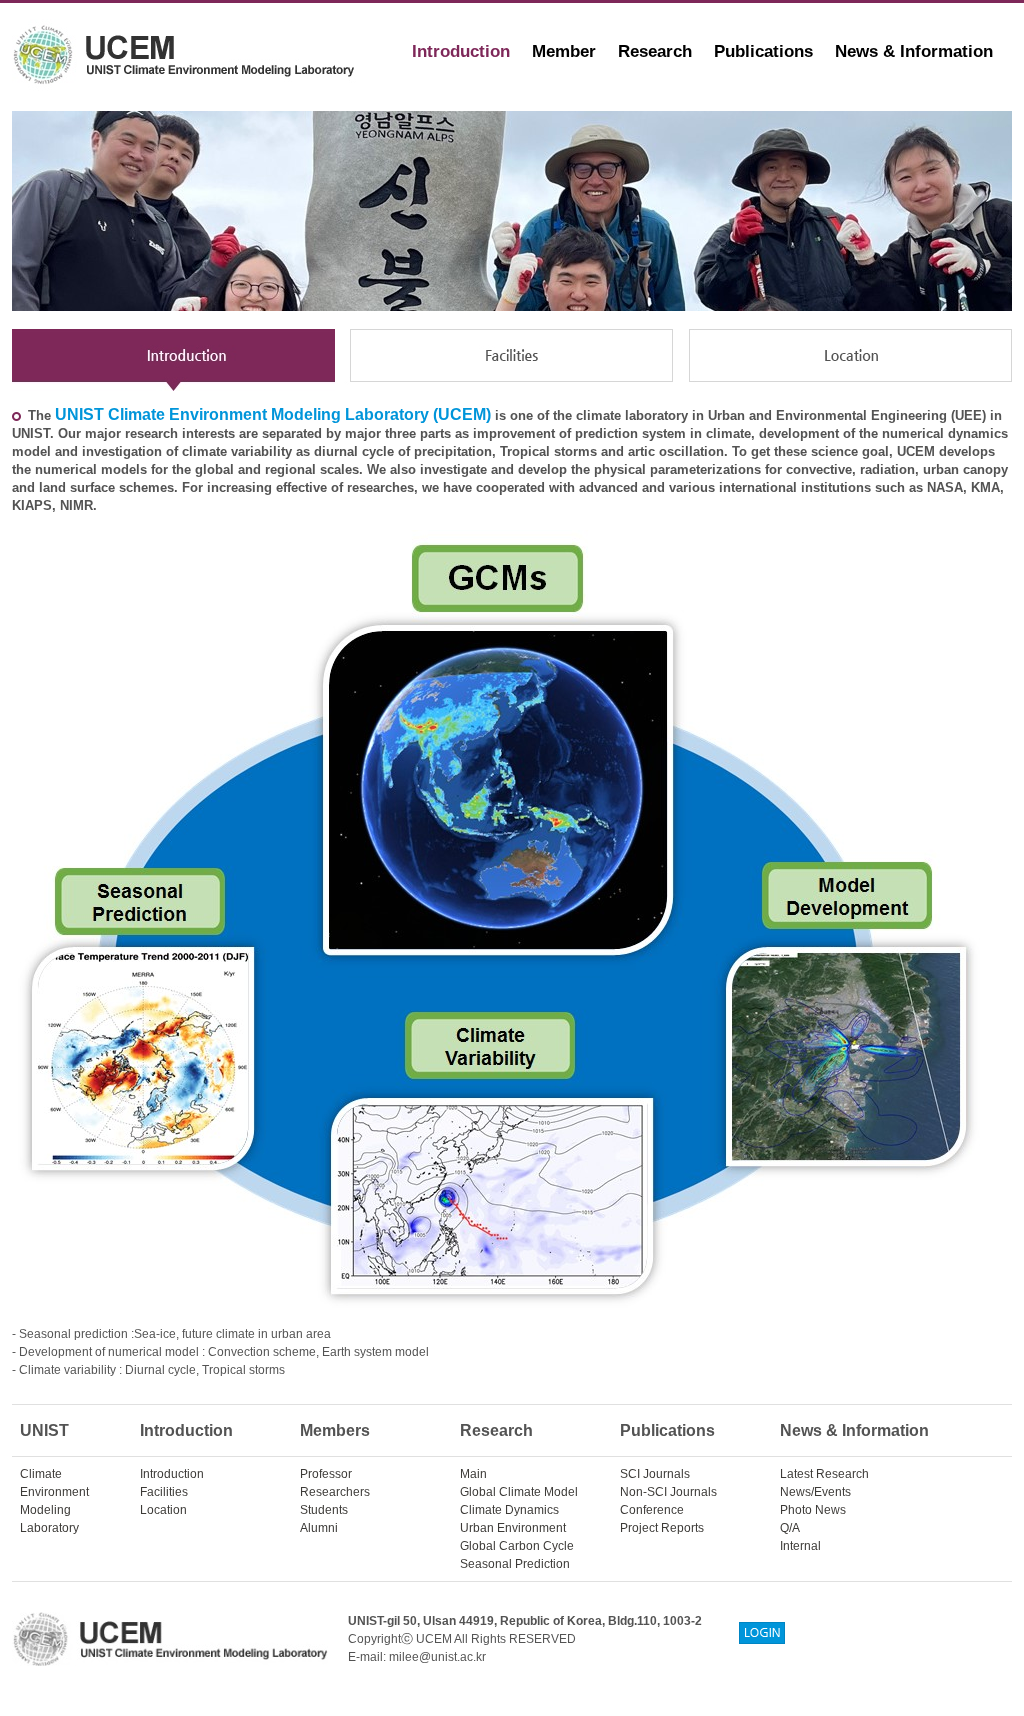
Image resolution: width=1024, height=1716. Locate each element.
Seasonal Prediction (515, 1564)
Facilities (164, 1492)
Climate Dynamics (509, 1510)
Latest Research (824, 1474)
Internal (800, 1546)
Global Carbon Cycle (517, 1546)
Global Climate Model (519, 1492)
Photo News (813, 1510)
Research (655, 51)
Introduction (461, 51)
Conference (652, 1510)
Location (163, 1510)
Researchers (335, 1492)
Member (564, 51)
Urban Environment (513, 1528)
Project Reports (662, 1528)
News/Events (815, 1492)
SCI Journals (655, 1474)
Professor (326, 1474)
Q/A (790, 1528)
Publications (763, 51)
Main (473, 1474)
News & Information (914, 51)
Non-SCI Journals (668, 1492)
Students (324, 1510)
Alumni (319, 1528)
